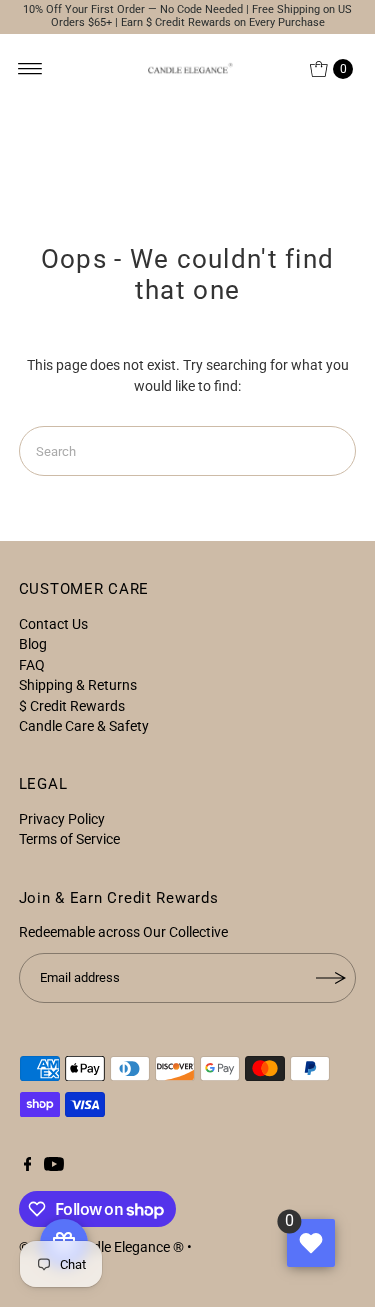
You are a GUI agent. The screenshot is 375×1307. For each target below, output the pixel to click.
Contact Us (53, 624)
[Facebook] (28, 1166)
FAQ (32, 665)
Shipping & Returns (78, 685)
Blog (33, 644)
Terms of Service (69, 839)
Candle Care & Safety (84, 726)
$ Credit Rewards (72, 706)
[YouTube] (54, 1166)
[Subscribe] (331, 978)
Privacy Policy (62, 819)
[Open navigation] (30, 69)
